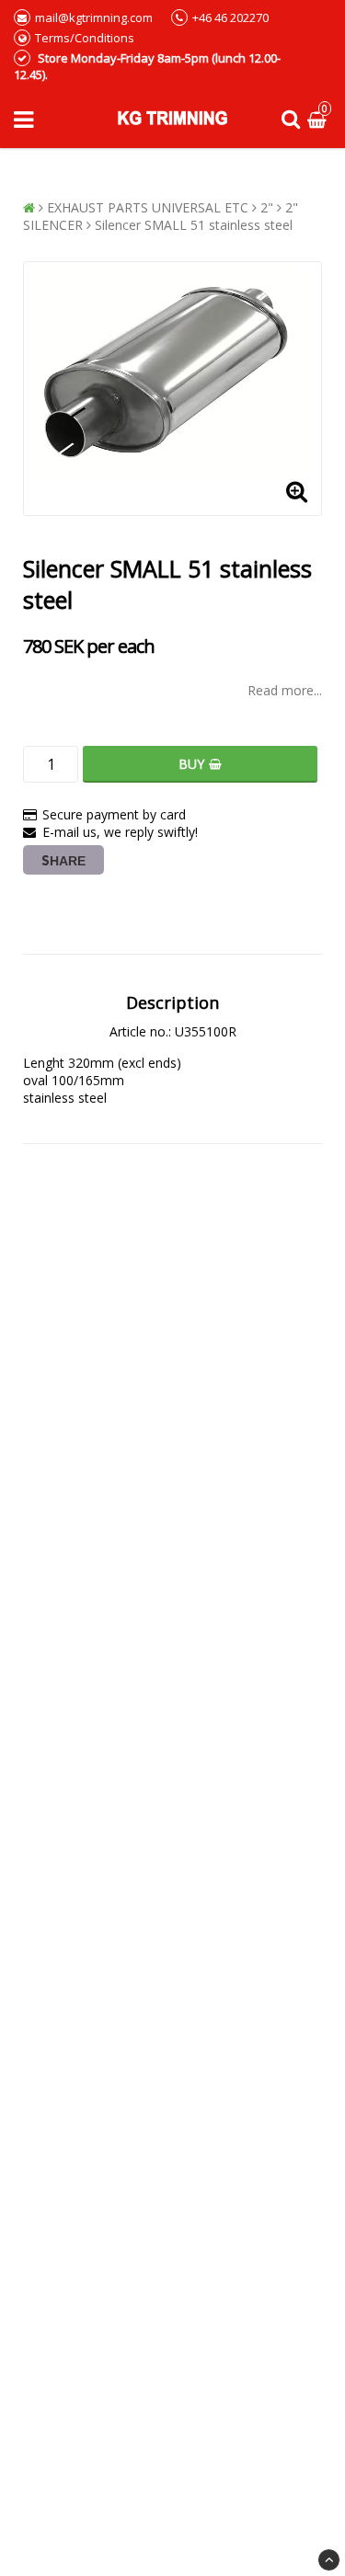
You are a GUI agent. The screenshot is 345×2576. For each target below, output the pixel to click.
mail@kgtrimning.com (94, 17)
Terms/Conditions (85, 38)
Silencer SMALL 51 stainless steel (194, 225)
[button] (319, 120)
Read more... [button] (285, 690)
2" (267, 207)
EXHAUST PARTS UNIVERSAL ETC (148, 207)
